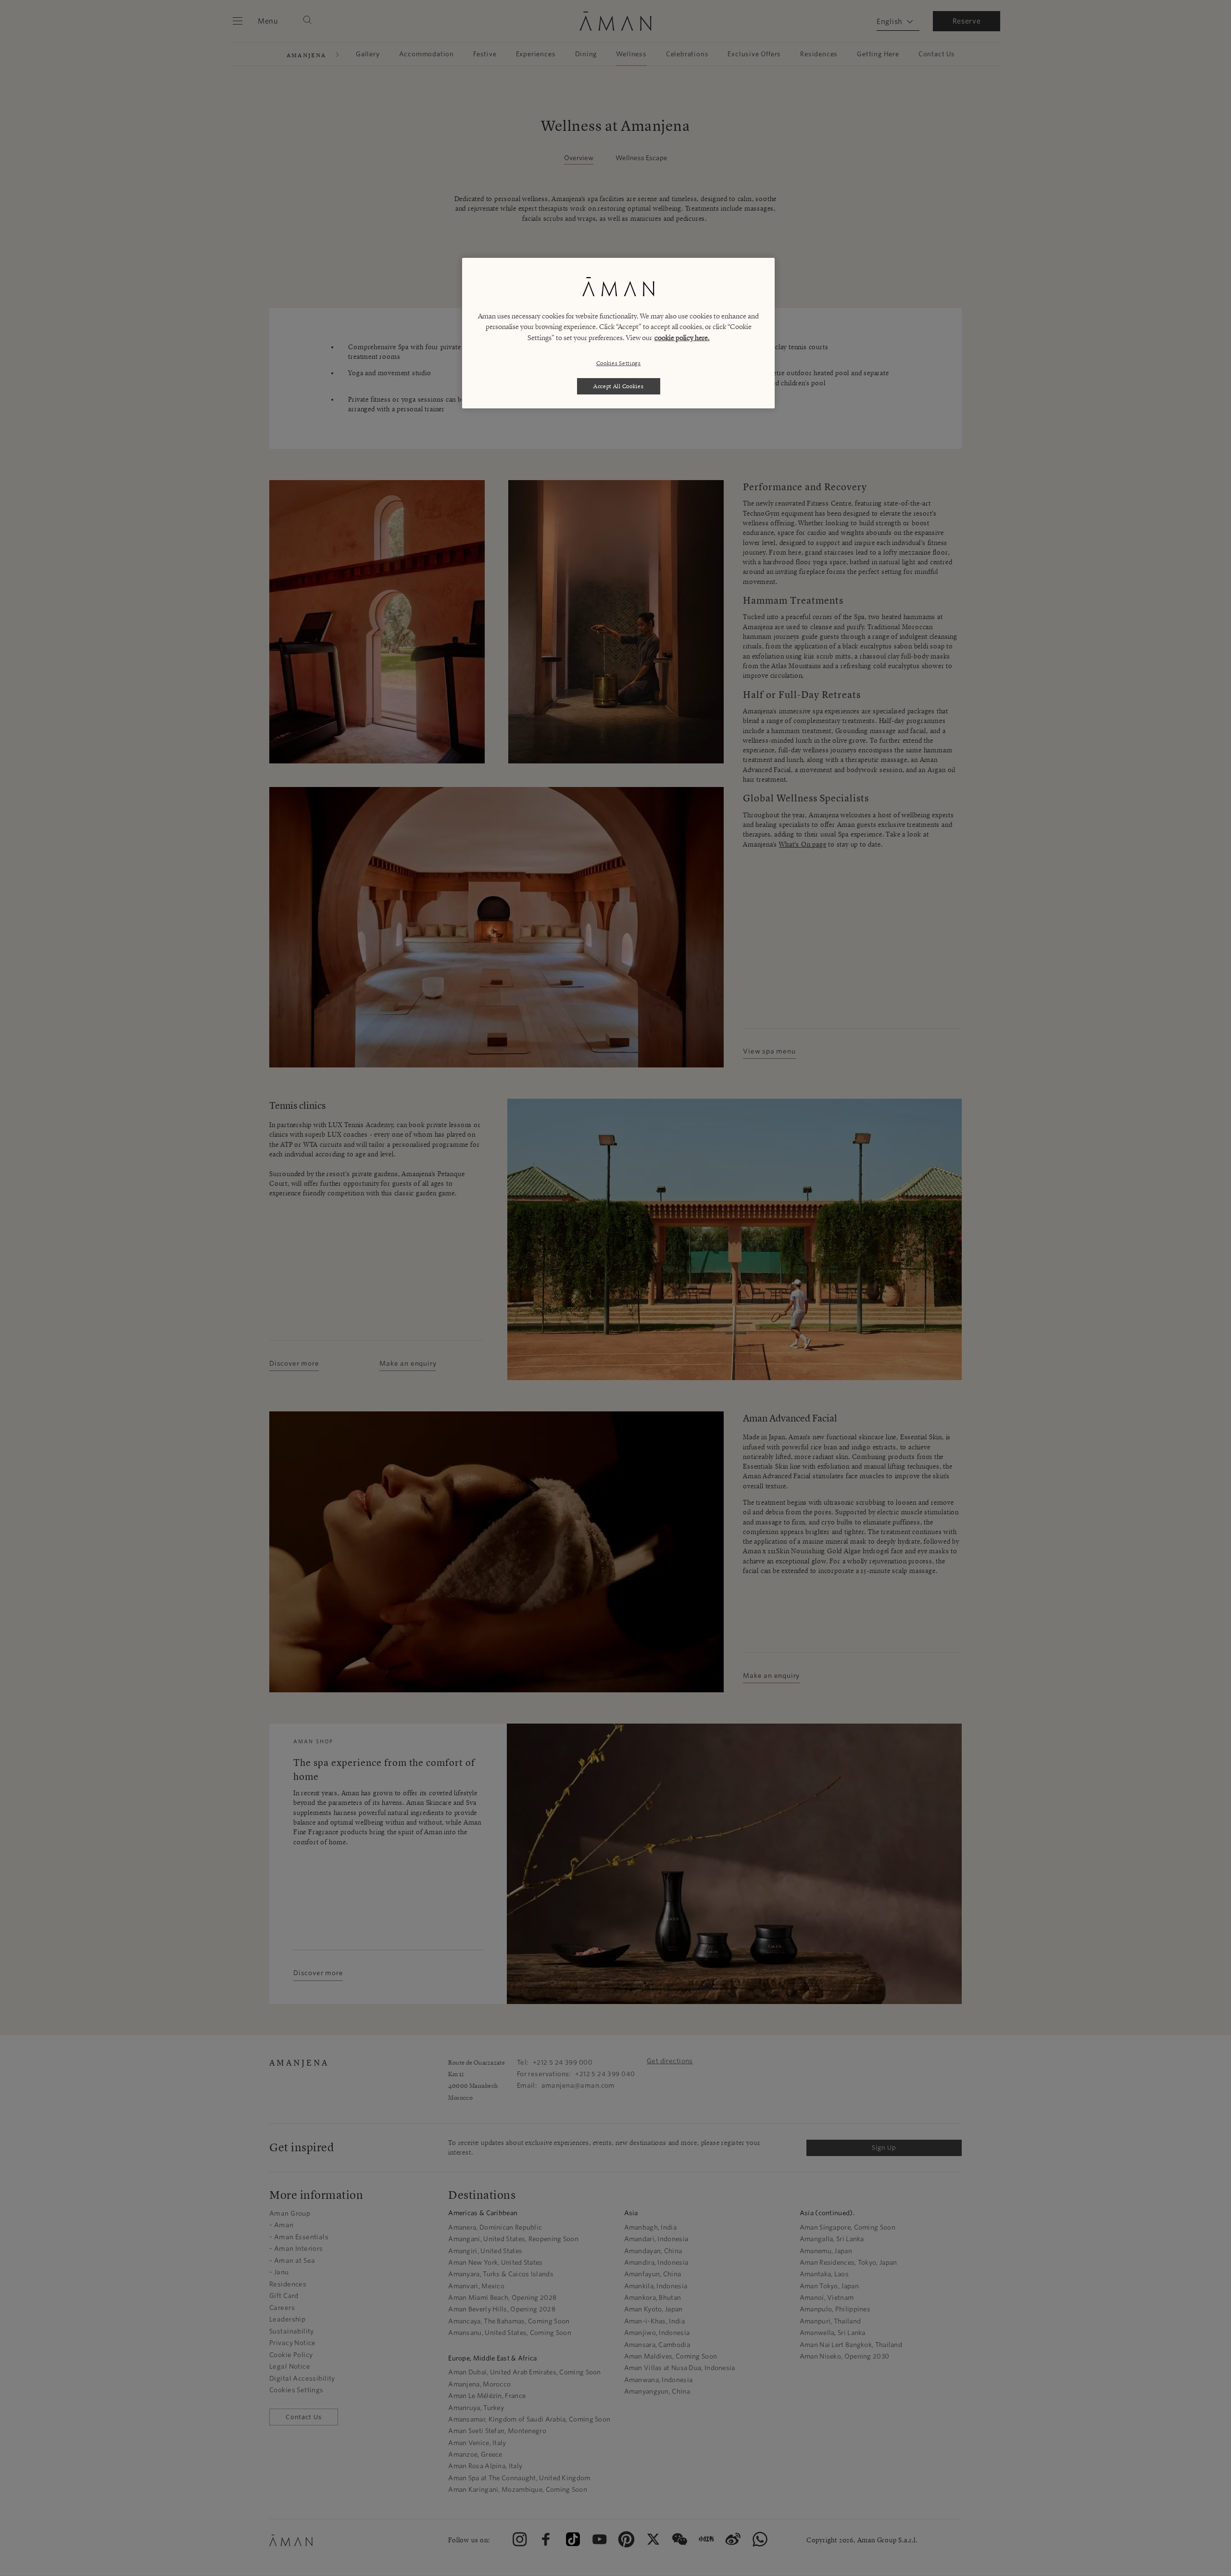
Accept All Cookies (619, 386)
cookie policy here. (682, 338)
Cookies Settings (619, 363)
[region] (618, 333)
